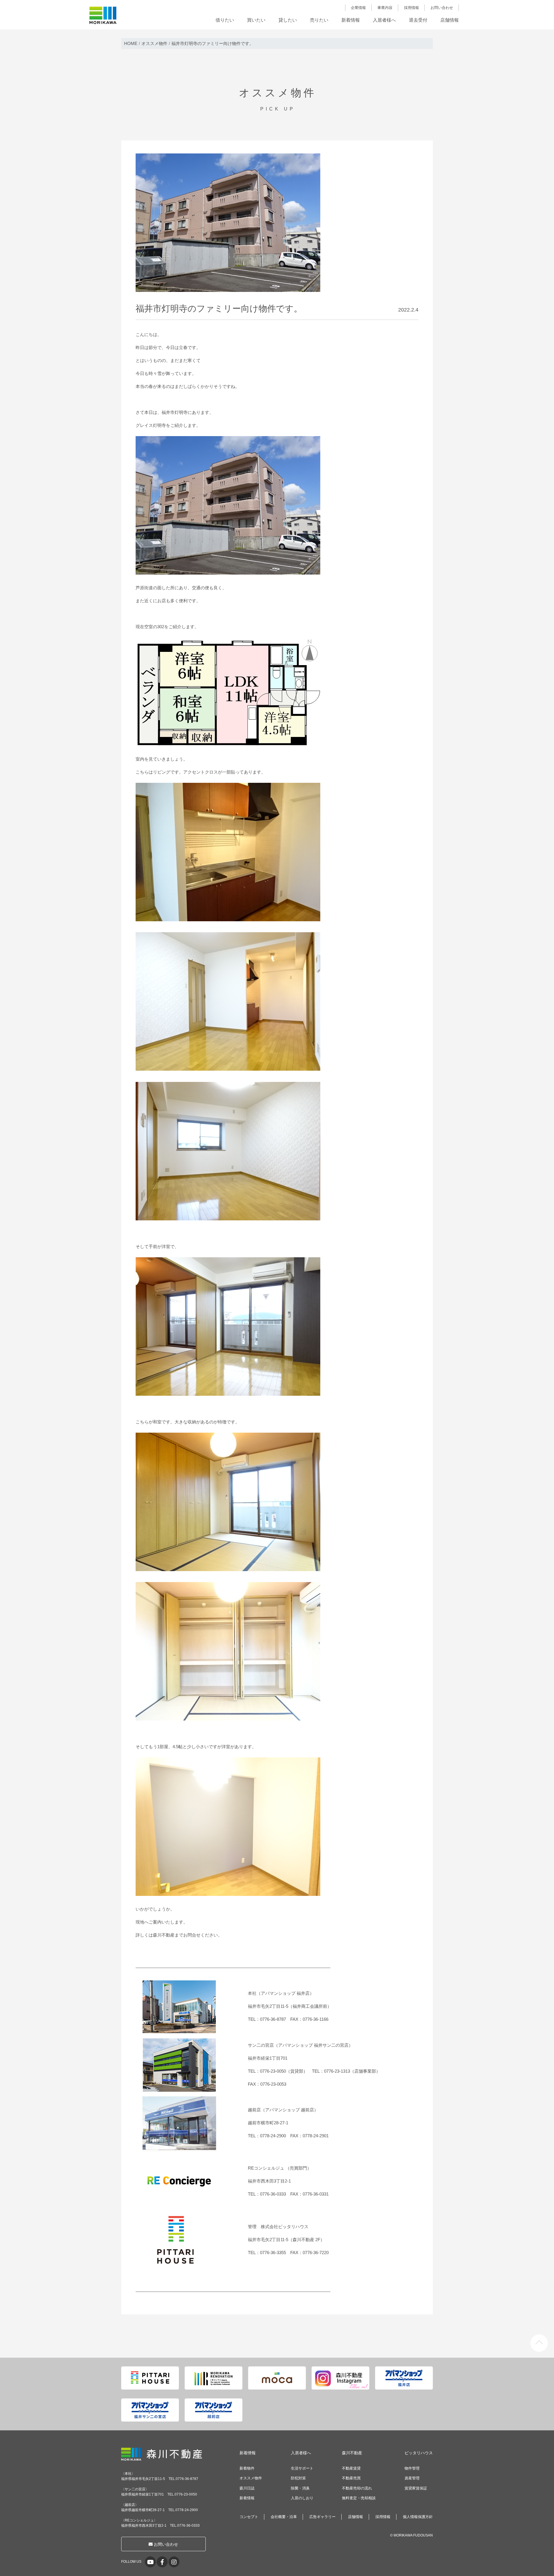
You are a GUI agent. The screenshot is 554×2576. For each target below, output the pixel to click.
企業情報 (358, 8)
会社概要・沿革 (284, 2517)
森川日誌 (247, 2488)
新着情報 (351, 20)
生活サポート (302, 2468)
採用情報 (411, 8)
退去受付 (418, 20)
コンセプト (249, 2517)
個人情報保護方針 (418, 2517)
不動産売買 (351, 2478)
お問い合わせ (442, 8)
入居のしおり (302, 2498)
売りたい (319, 20)
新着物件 (247, 2468)
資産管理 (412, 2478)
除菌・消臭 (300, 2488)
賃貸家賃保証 (416, 2488)
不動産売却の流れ (357, 2488)
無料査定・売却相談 (359, 2498)
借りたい (225, 20)
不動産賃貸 (351, 2468)
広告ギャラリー (322, 2517)
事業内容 (385, 8)
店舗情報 (450, 20)
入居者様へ (384, 20)
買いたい (256, 20)
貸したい (288, 20)
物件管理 (412, 2468)
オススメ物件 (251, 2478)
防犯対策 (298, 2478)
